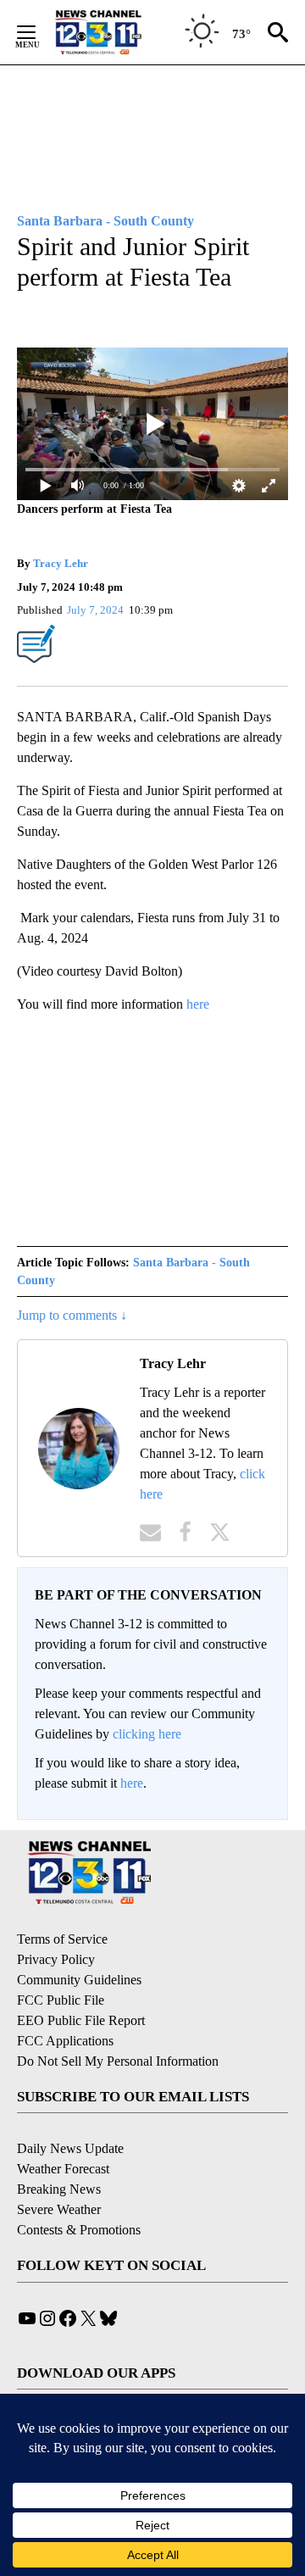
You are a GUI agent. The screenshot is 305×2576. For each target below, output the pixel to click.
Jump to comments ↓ (72, 1315)
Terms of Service (62, 1939)
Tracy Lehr (61, 563)
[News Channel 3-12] (119, 32)
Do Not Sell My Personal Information (118, 2061)
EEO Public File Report (81, 2020)
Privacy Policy (56, 1959)
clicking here (147, 1734)
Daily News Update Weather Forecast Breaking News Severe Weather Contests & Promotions (79, 2189)
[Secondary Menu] (39, 32)
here (198, 1004)
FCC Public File (61, 2000)
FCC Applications (65, 2041)
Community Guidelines (79, 1980)
